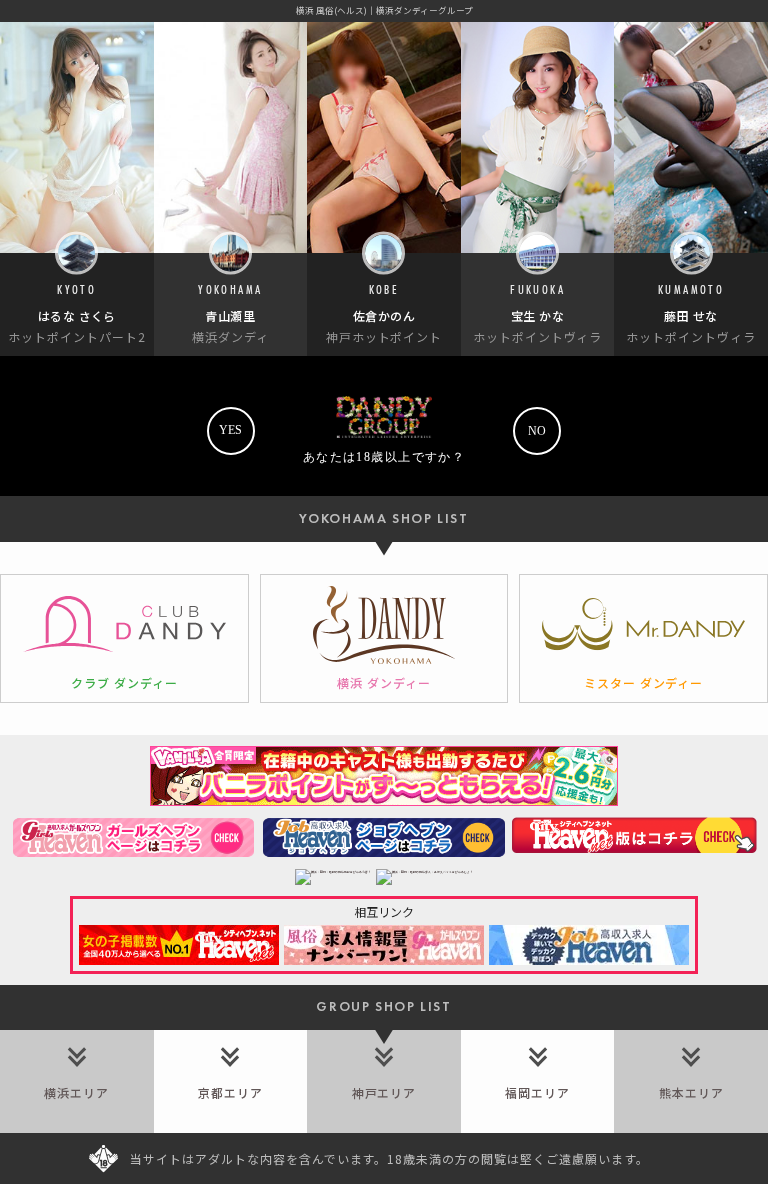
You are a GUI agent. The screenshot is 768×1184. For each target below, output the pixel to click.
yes (230, 430)
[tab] (77, 1081)
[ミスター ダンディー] (643, 638)
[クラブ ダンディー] (124, 638)
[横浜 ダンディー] (384, 638)
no (537, 431)
